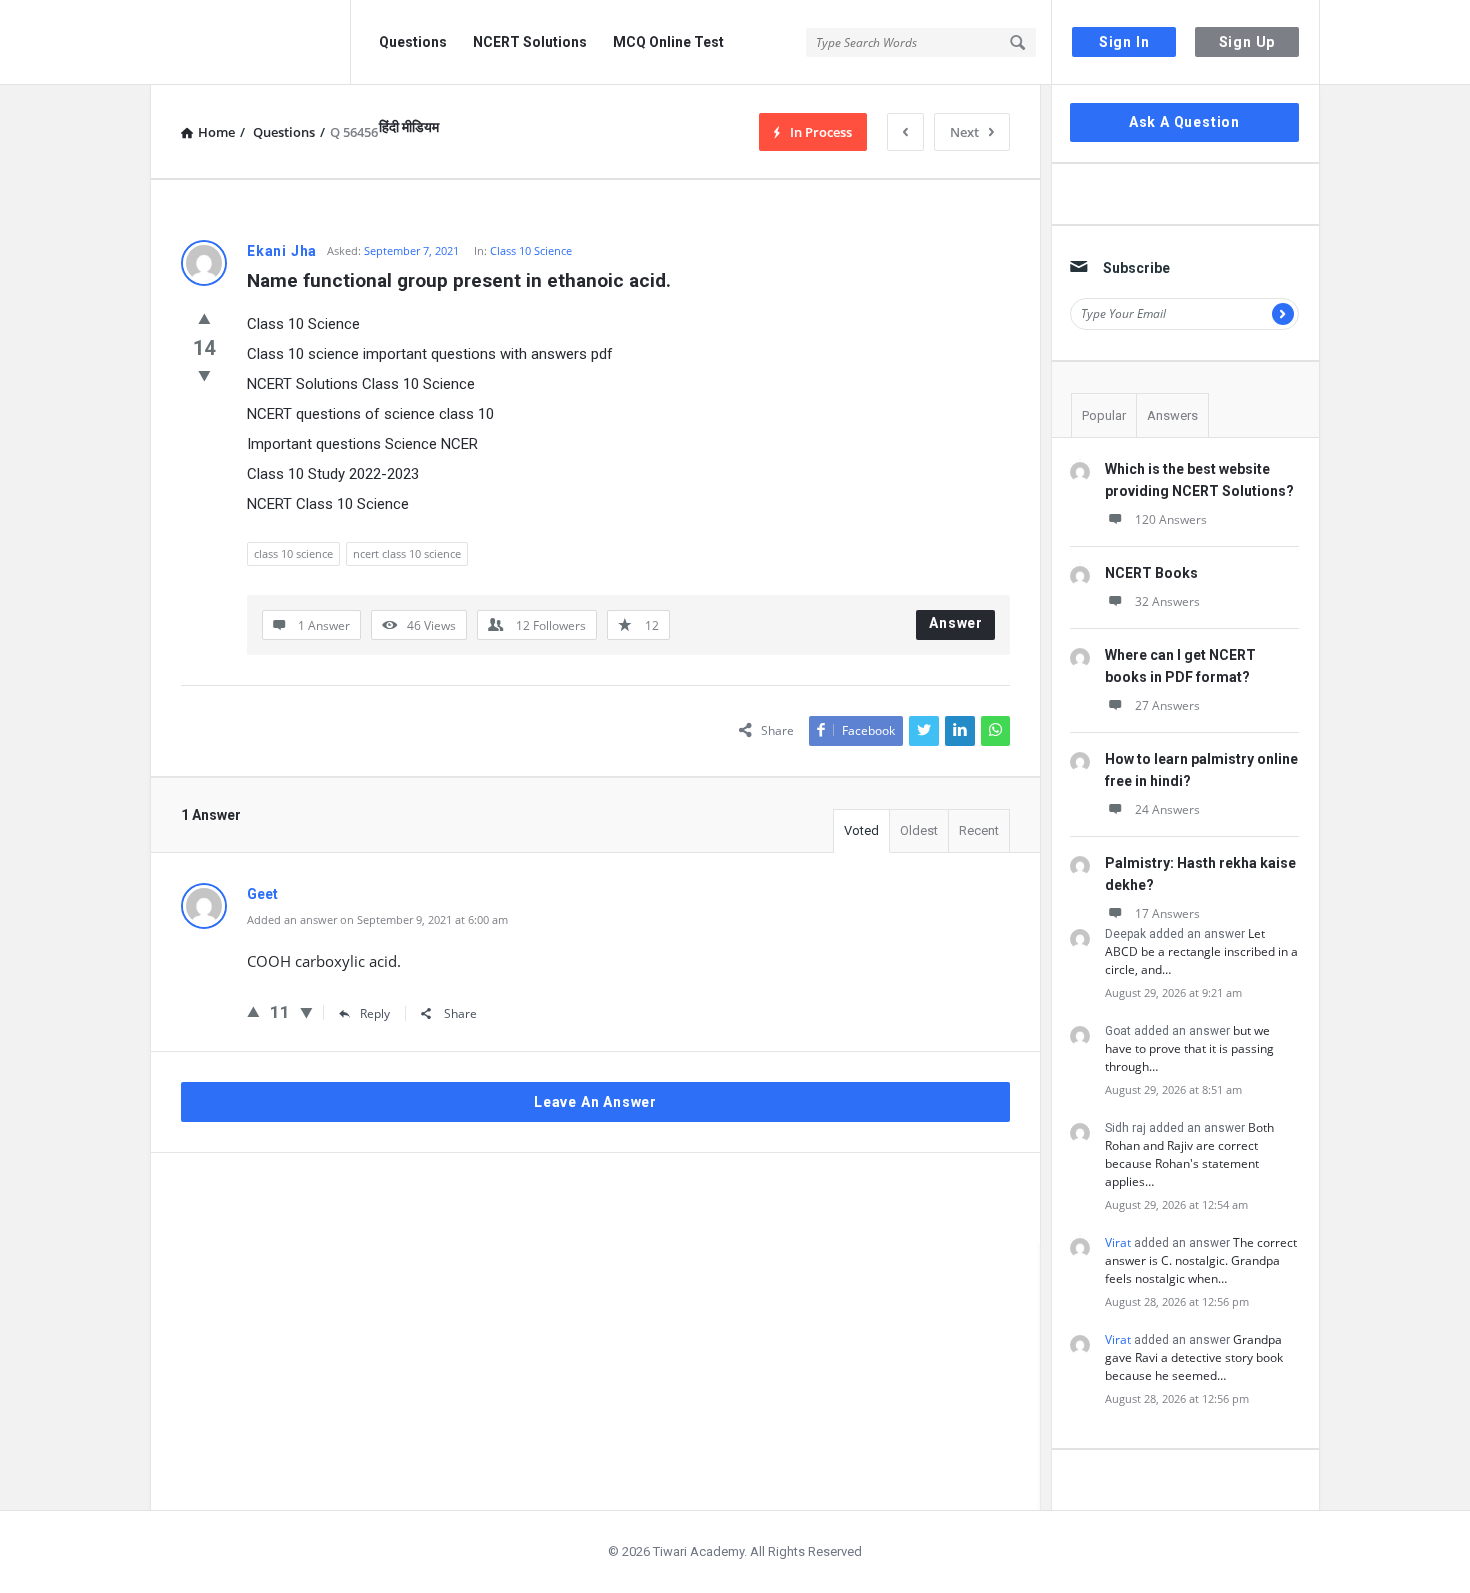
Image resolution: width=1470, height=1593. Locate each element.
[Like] (204, 318)
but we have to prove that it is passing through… (1189, 1048)
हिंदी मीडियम (409, 127)
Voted (861, 830)
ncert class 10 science (407, 553)
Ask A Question (1184, 122)
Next (964, 132)
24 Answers (1167, 809)
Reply (375, 1013)
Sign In (1124, 42)
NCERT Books (1151, 573)
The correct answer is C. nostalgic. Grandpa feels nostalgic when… (1201, 1260)
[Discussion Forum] (250, 42)
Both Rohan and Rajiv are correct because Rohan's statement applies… (1189, 1154)
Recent (979, 830)
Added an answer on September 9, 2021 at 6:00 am (377, 919)
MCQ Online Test (668, 42)
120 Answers (1171, 519)
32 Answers (1167, 601)
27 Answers (1167, 705)
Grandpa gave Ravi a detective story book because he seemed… (1194, 1357)
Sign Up (1247, 42)
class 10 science (293, 553)
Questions (413, 42)
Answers (1172, 415)
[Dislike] (204, 375)
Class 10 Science (531, 250)
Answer (956, 623)
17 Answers (1167, 913)
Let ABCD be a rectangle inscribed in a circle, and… (1201, 951)
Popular (1104, 415)
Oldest (919, 830)
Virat (1118, 1242)
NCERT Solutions (530, 42)
